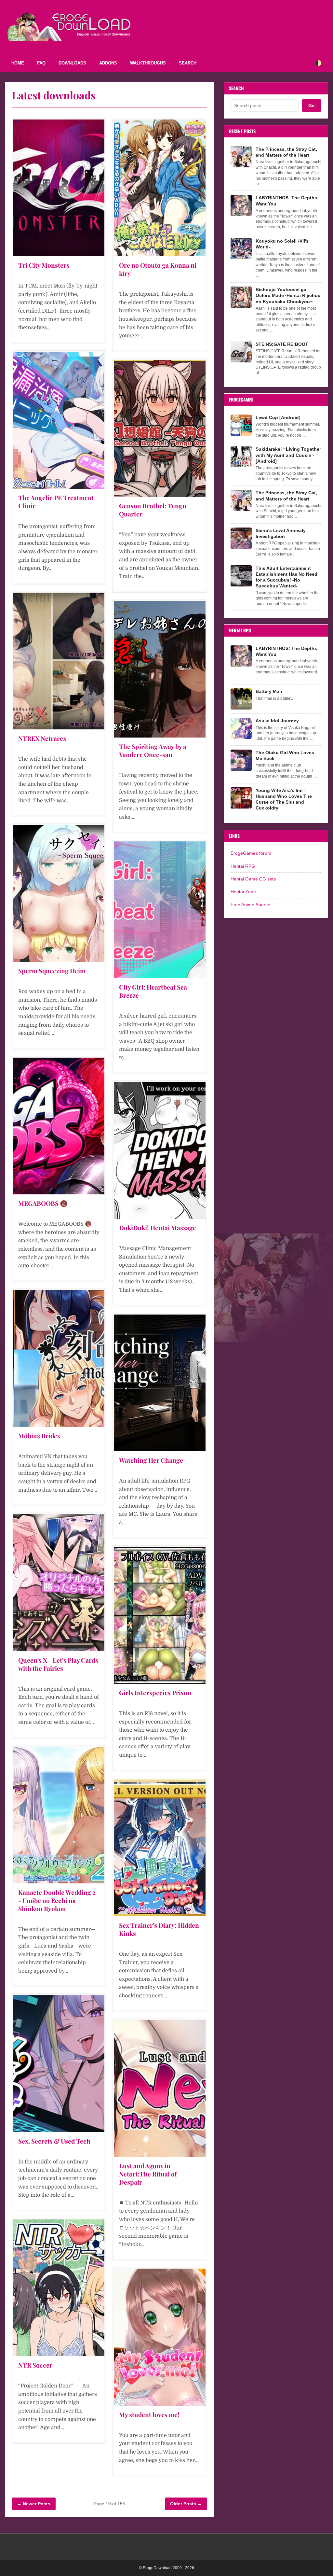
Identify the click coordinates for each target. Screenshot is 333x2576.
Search (188, 63)
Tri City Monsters (44, 265)
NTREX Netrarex (42, 738)
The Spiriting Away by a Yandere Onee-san (153, 750)
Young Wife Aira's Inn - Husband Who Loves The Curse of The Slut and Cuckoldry (284, 799)
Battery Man (269, 691)
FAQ (41, 63)
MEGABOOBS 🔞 (43, 1203)
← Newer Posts (34, 2504)
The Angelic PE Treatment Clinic (56, 502)
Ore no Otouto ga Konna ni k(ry (158, 269)
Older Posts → (186, 2504)
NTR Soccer (35, 2365)
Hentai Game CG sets (253, 879)
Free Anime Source (250, 905)
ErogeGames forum (251, 853)
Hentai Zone (243, 892)
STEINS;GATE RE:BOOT (282, 344)
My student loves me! (149, 2414)
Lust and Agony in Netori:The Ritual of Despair (148, 2174)
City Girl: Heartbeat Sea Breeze (153, 991)
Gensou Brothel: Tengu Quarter (153, 510)
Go (312, 106)
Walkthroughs (148, 63)
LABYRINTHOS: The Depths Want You (286, 201)
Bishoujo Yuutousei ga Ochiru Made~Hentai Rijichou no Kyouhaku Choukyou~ (288, 295)
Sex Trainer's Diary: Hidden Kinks (159, 1929)
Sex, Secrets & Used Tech (54, 2141)
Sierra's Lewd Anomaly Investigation (281, 533)
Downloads (72, 63)
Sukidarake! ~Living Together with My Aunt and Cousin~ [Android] (288, 455)
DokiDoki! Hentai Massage (158, 1228)
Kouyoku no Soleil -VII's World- (282, 244)
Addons (108, 63)
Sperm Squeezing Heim (52, 971)
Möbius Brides (39, 1436)
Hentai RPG (243, 866)
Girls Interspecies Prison (155, 1693)
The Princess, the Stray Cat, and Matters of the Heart (286, 152)
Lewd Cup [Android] (278, 417)
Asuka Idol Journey (277, 721)
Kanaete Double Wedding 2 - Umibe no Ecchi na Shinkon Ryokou (57, 1900)
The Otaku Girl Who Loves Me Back (285, 755)
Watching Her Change (151, 1460)
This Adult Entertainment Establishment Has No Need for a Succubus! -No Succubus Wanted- (286, 577)
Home (18, 63)
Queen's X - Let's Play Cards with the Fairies (58, 1664)
